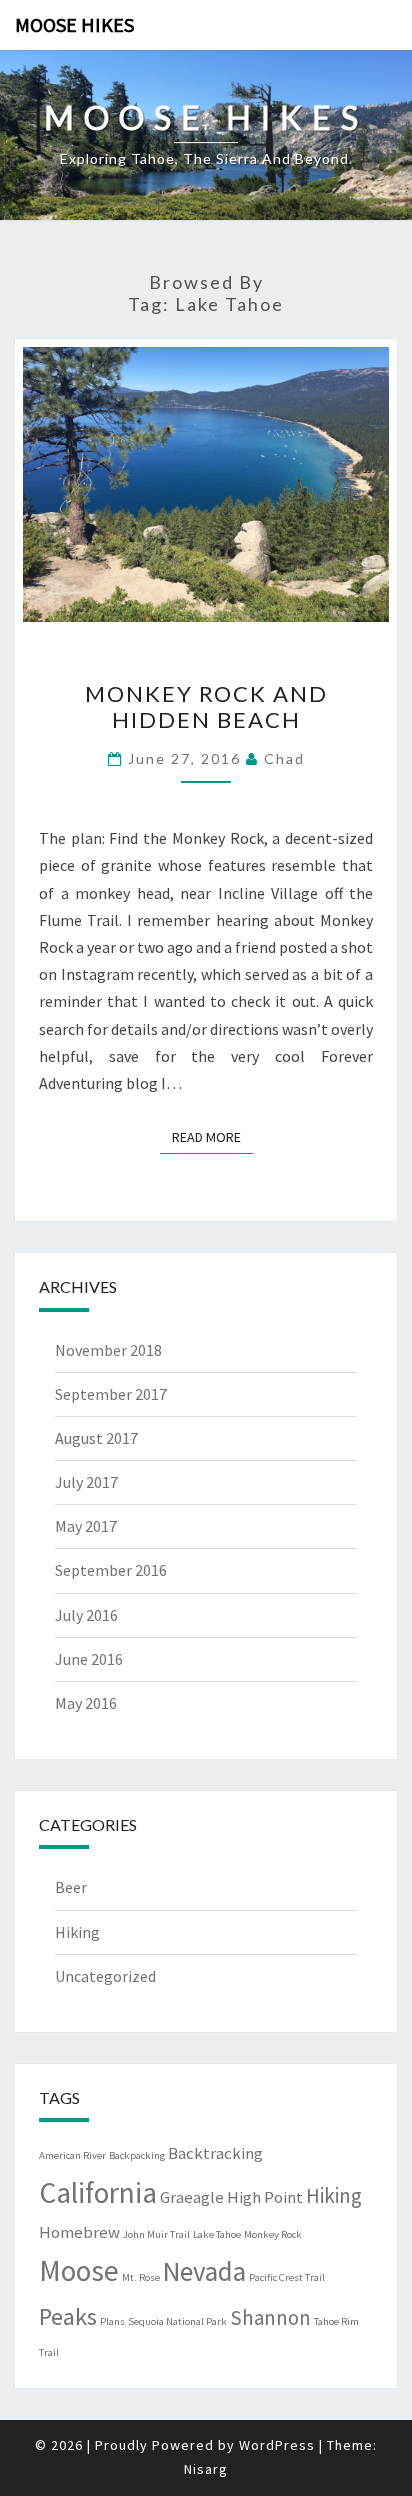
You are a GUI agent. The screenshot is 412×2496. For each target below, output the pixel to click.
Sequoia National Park (177, 2321)
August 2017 (96, 1438)
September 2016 (111, 1570)
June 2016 (89, 1659)
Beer (71, 1887)
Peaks (68, 2316)
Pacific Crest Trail (287, 2277)
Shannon (270, 2317)
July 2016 (86, 1615)
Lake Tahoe (217, 2234)
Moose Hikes (74, 24)
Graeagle (192, 2197)
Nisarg (206, 2469)
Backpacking (137, 2155)
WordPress (277, 2445)
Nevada (204, 2271)
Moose (79, 2270)
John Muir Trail (156, 2234)
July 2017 (86, 1482)
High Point (265, 2197)
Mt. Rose (141, 2277)
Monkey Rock (273, 2234)
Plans (112, 2321)
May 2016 (86, 1703)
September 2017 (111, 1394)
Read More (212, 1136)
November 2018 (108, 1350)
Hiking (77, 1932)
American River (72, 2155)
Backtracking (215, 2153)
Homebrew (79, 2232)
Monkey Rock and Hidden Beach (206, 706)
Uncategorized (105, 1976)
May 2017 (86, 1526)
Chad (284, 758)
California (98, 2192)
